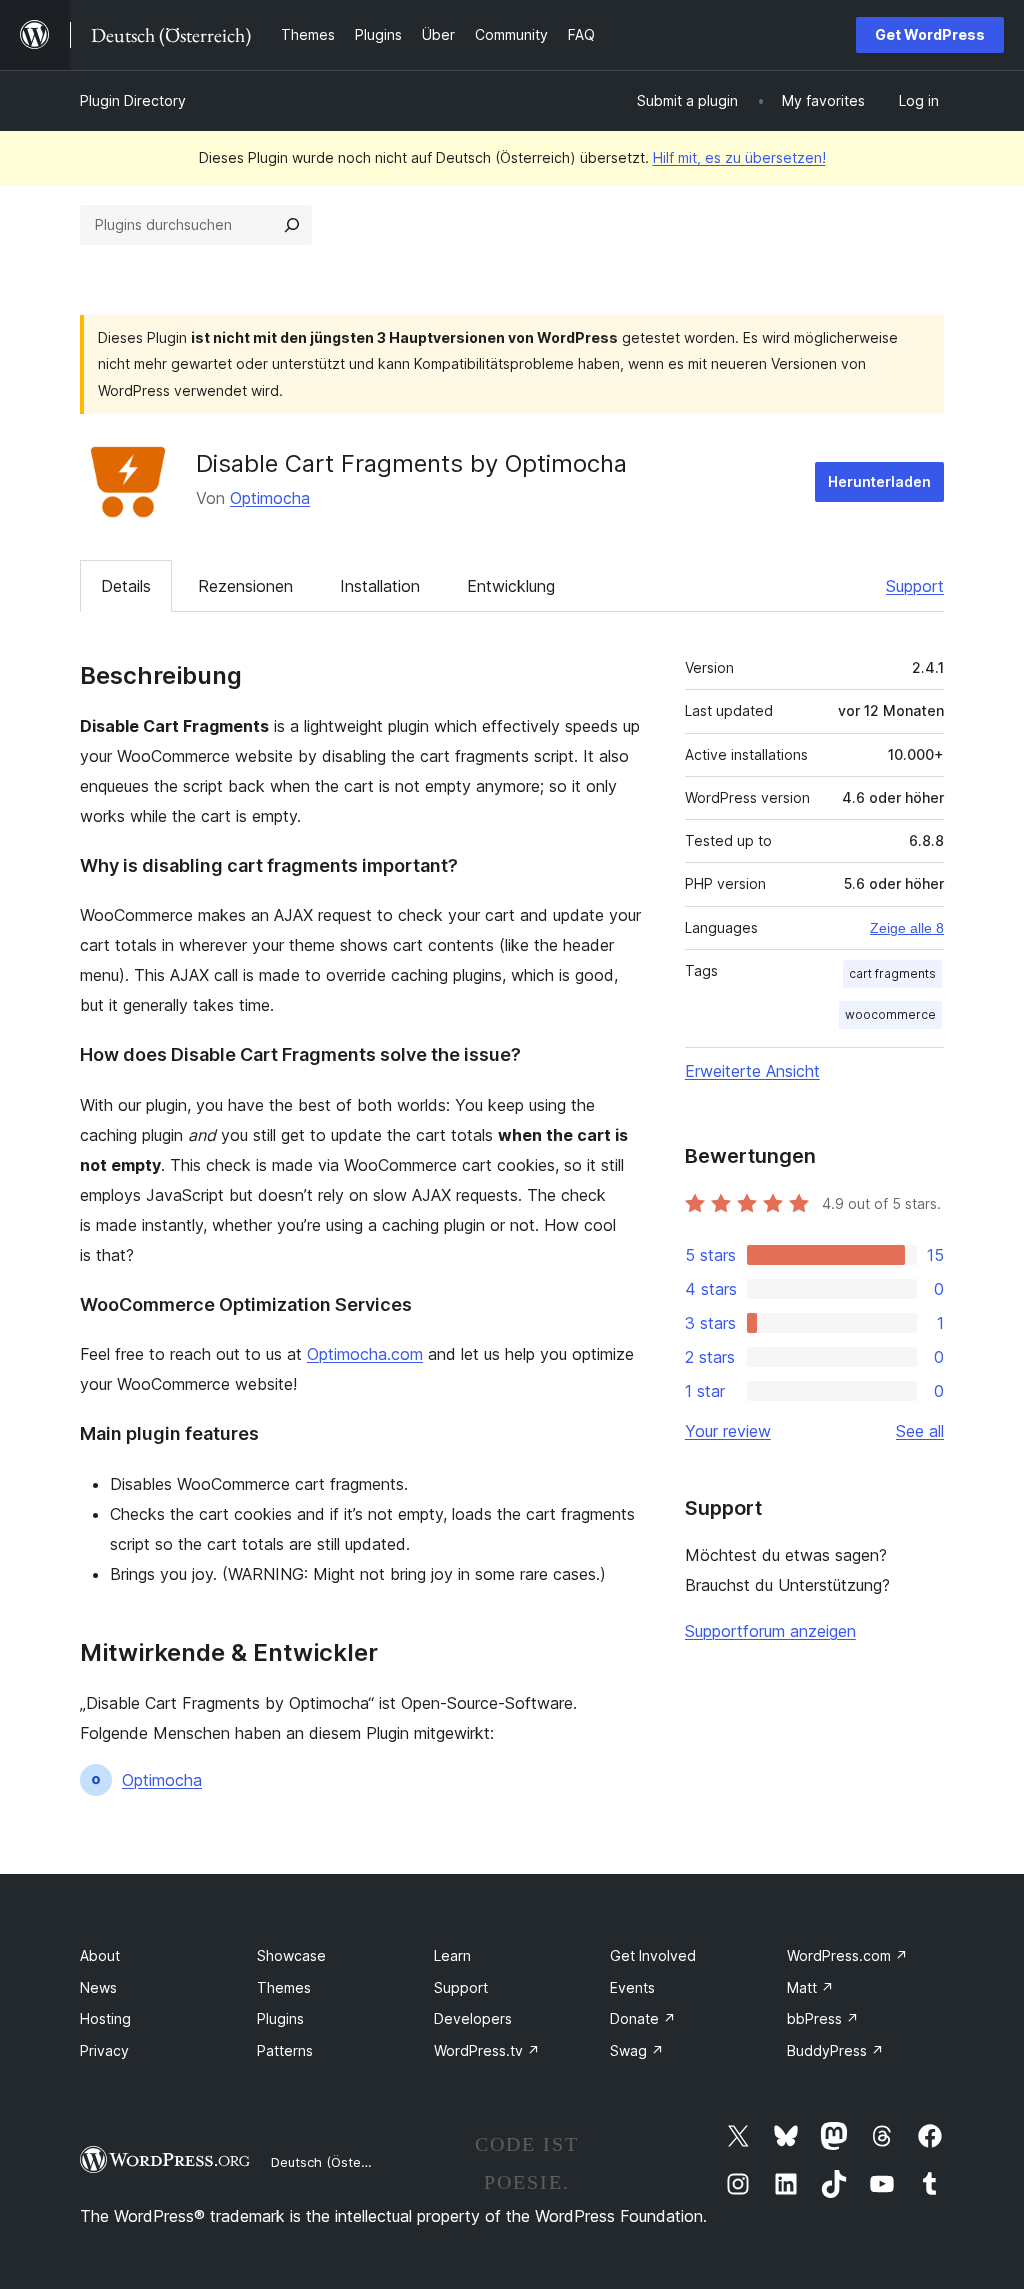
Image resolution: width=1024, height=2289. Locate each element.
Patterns (285, 2050)
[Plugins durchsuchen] (292, 225)
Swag (637, 2050)
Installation (380, 586)
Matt (810, 1987)
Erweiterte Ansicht (752, 1071)
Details (126, 586)
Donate (643, 2018)
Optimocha (270, 498)
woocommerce (890, 1014)
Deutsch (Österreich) (336, 2162)
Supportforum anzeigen (770, 1631)
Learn (452, 1955)
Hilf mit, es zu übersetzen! (739, 157)
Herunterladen (879, 481)
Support (915, 586)
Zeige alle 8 (907, 928)
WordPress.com (847, 1955)
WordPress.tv (487, 2050)
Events (632, 1987)
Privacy (104, 2050)
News (98, 1987)
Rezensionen (245, 586)
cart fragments (892, 973)
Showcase (291, 1955)
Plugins (280, 2018)
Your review (728, 1431)
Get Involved (653, 1955)
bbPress (823, 2018)
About (100, 1955)
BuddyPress (835, 2050)
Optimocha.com (365, 1354)
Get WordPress (930, 34)
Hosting (105, 2018)
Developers (473, 2018)
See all (920, 1431)
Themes (284, 1987)
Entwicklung (511, 586)
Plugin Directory (133, 100)
